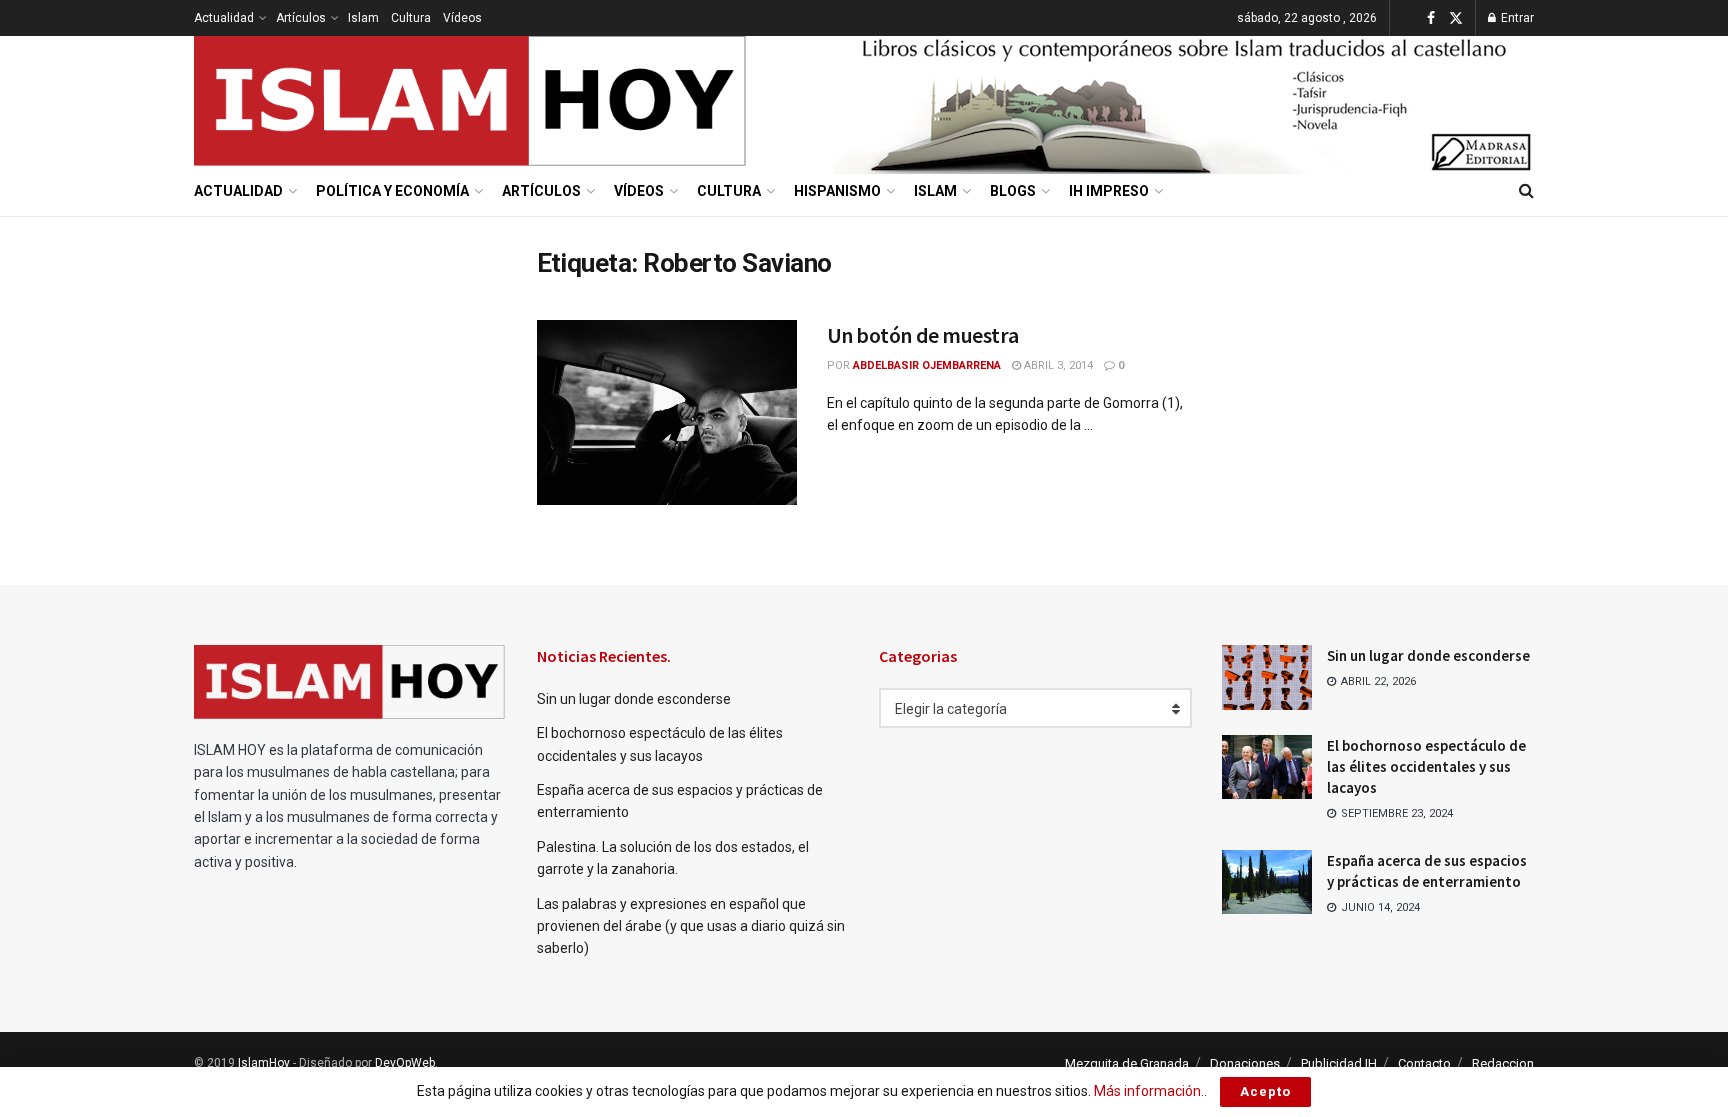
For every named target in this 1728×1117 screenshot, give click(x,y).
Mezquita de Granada (1127, 1063)
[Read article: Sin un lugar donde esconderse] (1267, 677)
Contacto (1424, 1063)
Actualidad (224, 18)
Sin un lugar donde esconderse (634, 699)
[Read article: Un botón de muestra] (667, 413)
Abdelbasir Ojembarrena (927, 365)
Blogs (1013, 191)
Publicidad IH (1339, 1063)
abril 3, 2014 (1057, 365)
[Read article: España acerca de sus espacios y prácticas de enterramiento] (1267, 882)
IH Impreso (1109, 191)
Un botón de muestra (923, 335)
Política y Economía (392, 191)
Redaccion (1503, 1063)
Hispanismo (837, 191)
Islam (363, 18)
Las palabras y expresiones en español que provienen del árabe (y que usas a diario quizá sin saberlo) (691, 926)
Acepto (1265, 1091)
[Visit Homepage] (471, 101)
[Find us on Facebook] (1431, 18)
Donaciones (1245, 1063)
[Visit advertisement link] (1184, 101)
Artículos (301, 18)
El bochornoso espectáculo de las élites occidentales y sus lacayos (1426, 766)
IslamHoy (264, 1063)
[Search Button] (1526, 191)
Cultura (411, 18)
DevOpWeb (405, 1063)
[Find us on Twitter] (1456, 18)
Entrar (1516, 18)
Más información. (1149, 1091)
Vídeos (462, 18)
